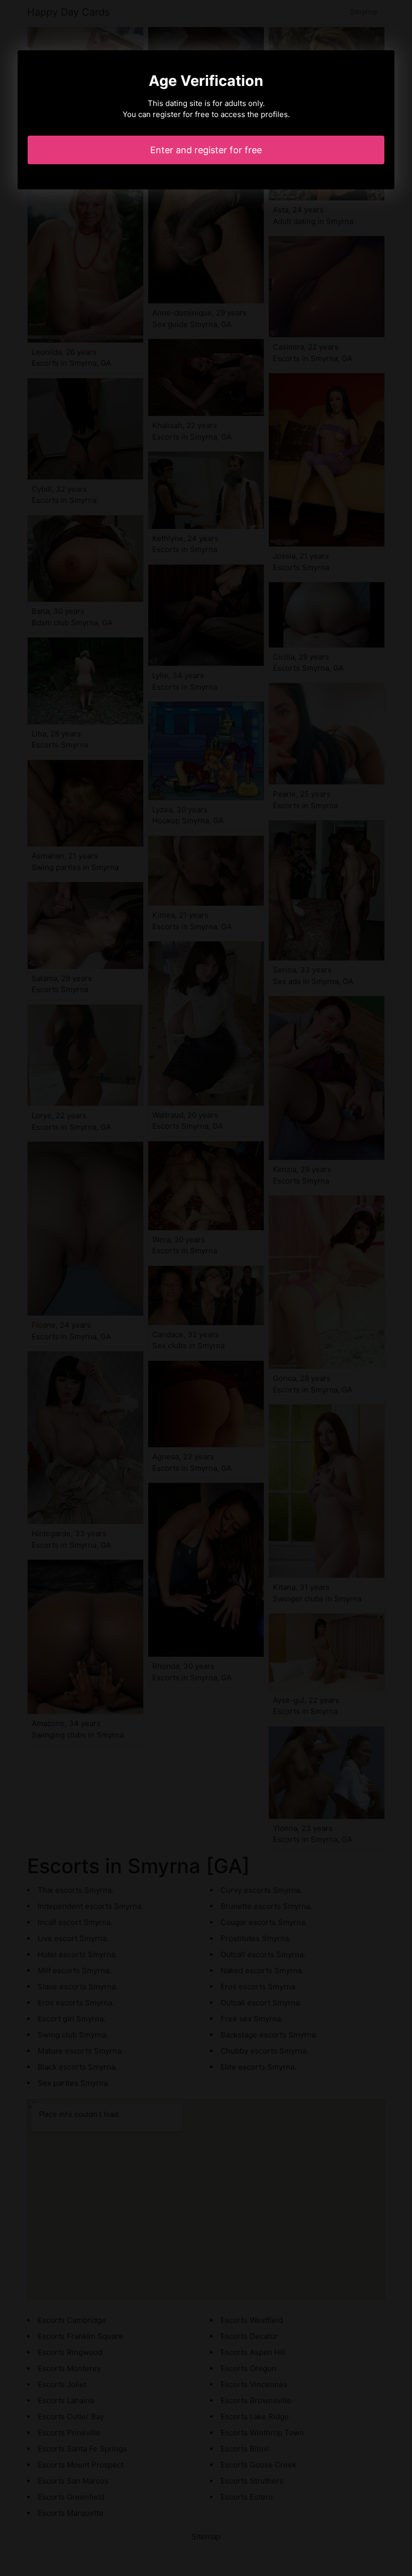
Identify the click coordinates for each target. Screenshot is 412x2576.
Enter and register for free (206, 150)
